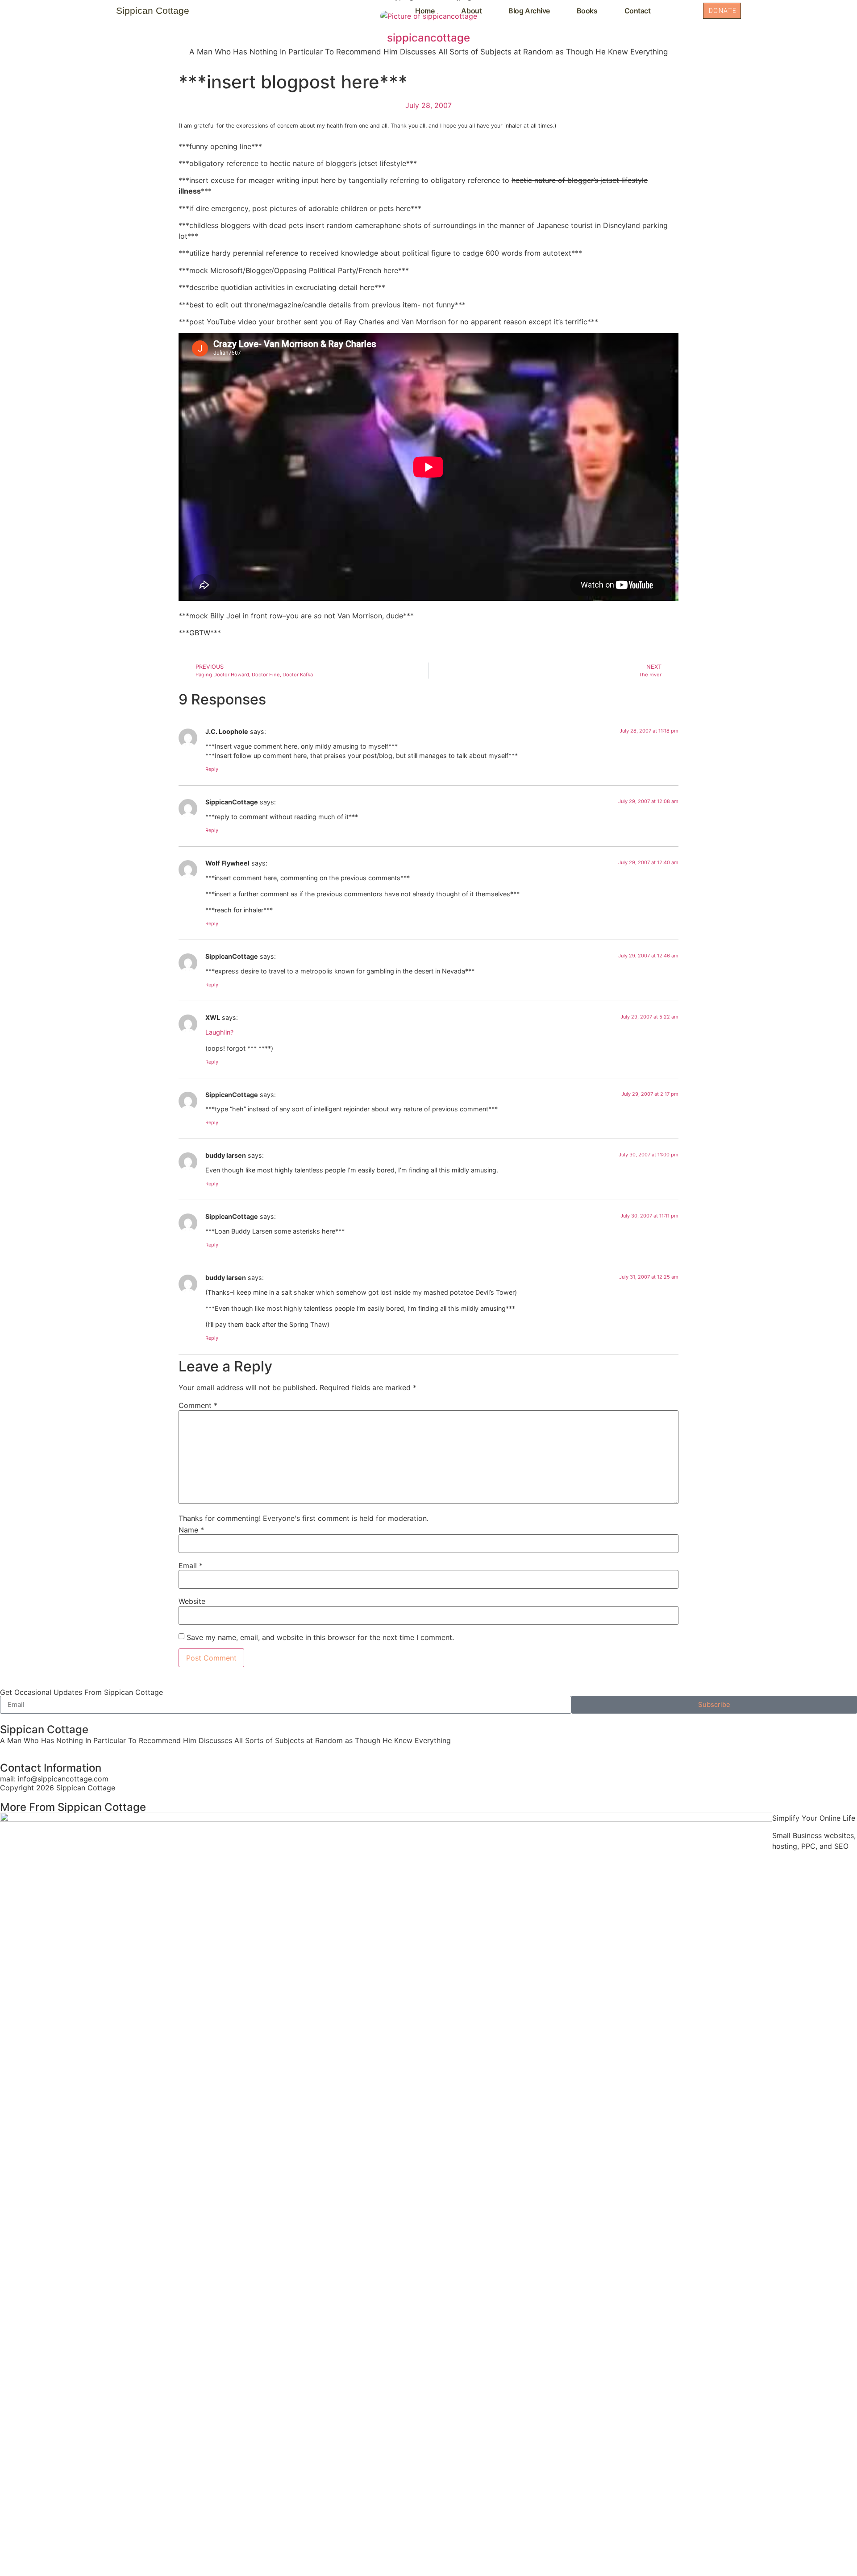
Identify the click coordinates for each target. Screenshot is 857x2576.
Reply (212, 769)
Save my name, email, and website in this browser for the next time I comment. (320, 1637)
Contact (638, 11)
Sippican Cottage (153, 10)
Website (192, 1601)
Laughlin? (219, 1032)
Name (191, 1530)
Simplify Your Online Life (814, 1818)
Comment (198, 1405)
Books (587, 11)
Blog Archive (529, 11)
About (471, 11)
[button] (684, 10)
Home (425, 11)
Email (191, 1565)
